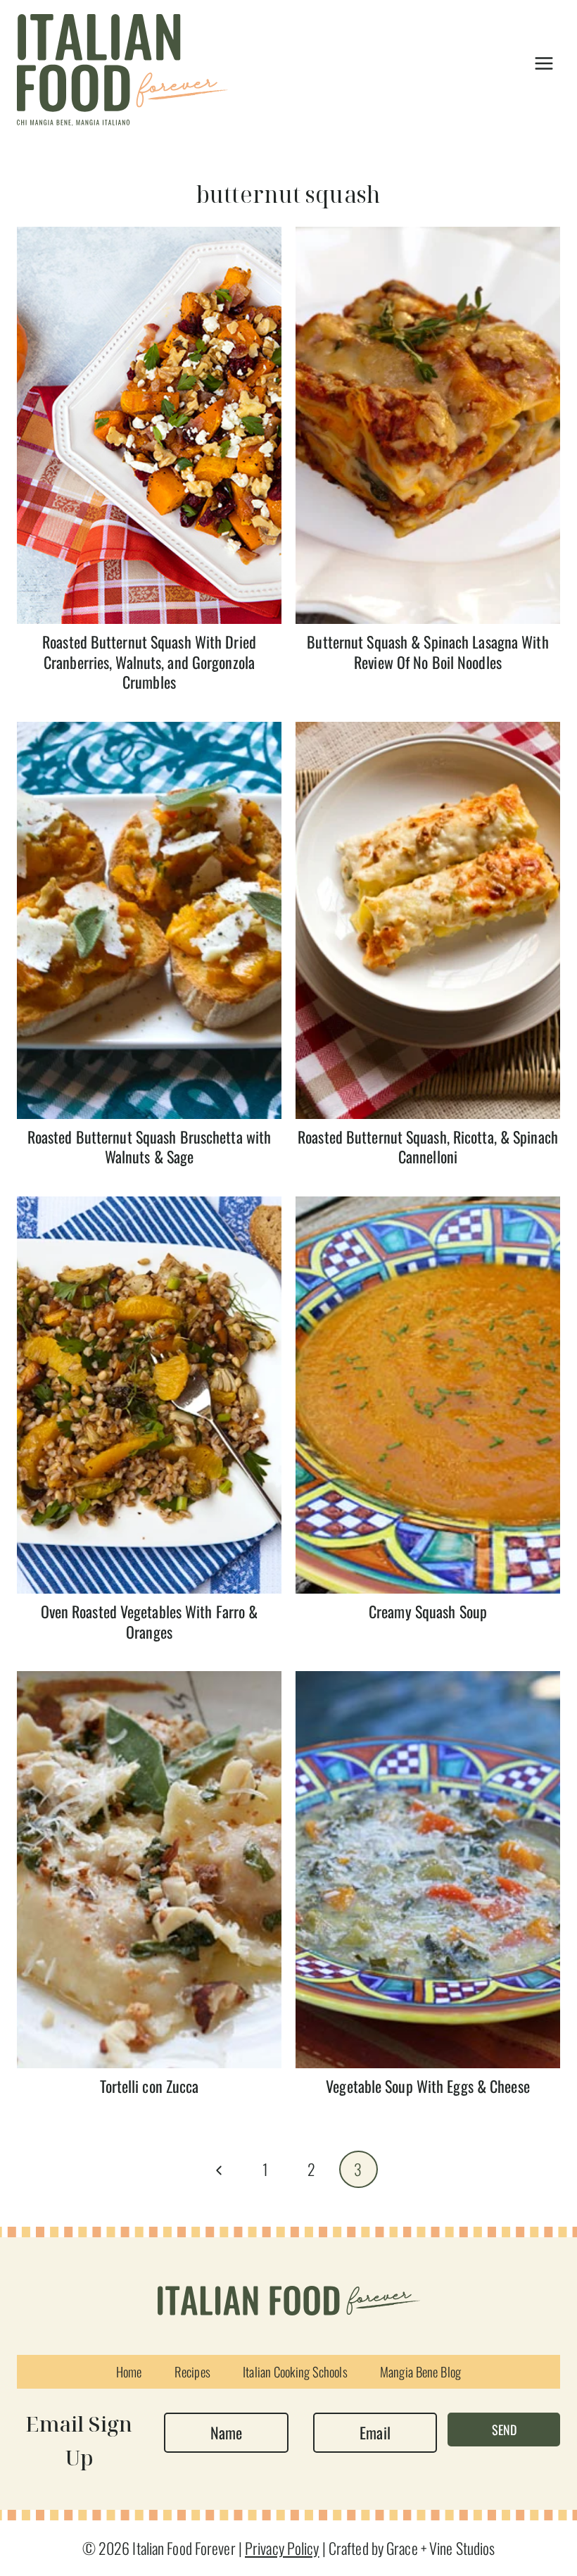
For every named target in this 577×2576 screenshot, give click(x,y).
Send (504, 2430)
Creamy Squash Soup (428, 1611)
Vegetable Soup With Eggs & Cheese (428, 2086)
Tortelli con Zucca (150, 2086)
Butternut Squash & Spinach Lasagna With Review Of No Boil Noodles (427, 652)
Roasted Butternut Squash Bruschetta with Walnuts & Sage (149, 1147)
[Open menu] (544, 63)
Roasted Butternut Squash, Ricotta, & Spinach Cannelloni (428, 1147)
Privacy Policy (282, 2548)
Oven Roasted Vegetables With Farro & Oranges (150, 1621)
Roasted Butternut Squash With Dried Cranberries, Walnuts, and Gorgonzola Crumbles (149, 662)
